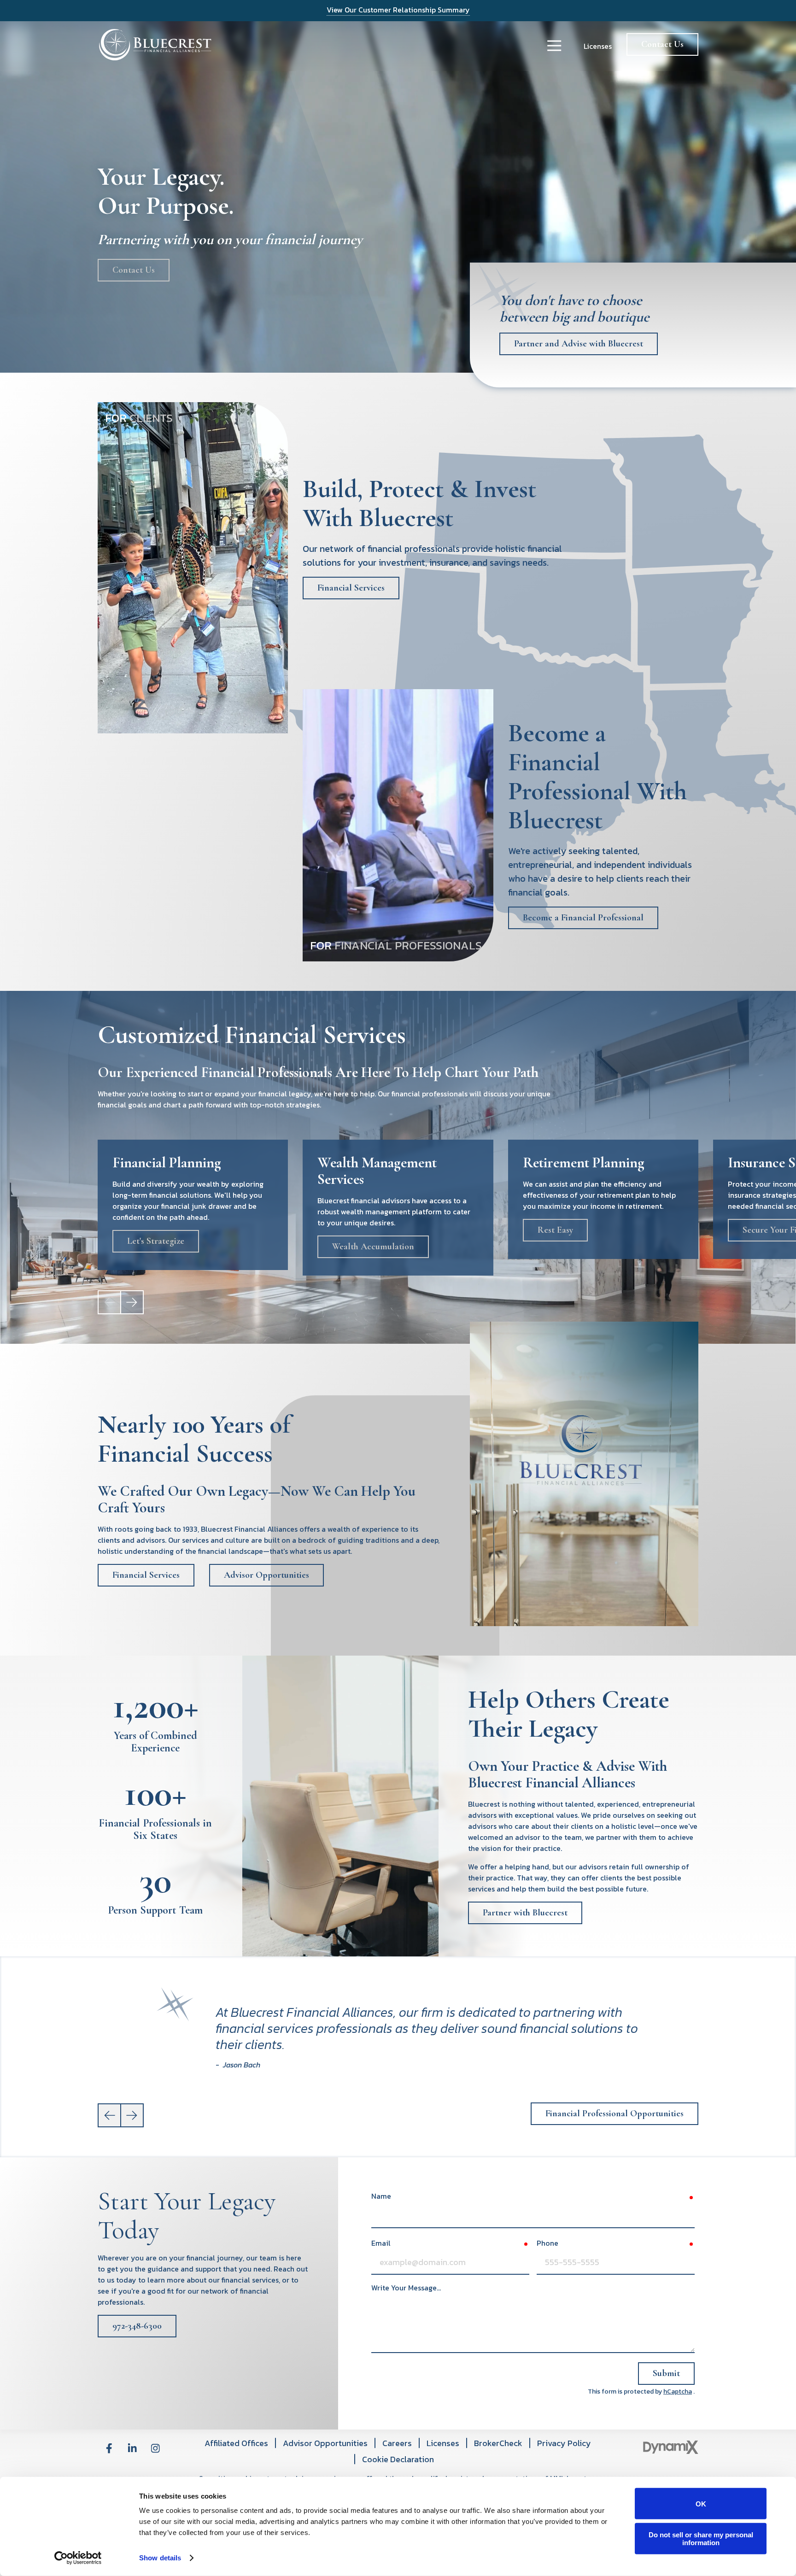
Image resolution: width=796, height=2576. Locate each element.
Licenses (598, 46)
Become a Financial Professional (583, 918)
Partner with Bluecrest (525, 1913)
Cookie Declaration (398, 2459)
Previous (110, 2115)
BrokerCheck (498, 2443)
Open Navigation (554, 46)
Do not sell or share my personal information (701, 2538)
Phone (547, 2243)
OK (701, 2503)
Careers (397, 2443)
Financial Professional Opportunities (615, 2113)
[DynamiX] (671, 2447)
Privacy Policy (564, 2443)
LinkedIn (132, 2448)
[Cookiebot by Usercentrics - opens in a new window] (78, 2558)
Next (132, 1302)
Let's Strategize (156, 1241)
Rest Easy (555, 1230)
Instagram (155, 2448)
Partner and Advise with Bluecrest (579, 344)
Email (381, 2243)
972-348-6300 (137, 2326)
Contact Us (662, 44)
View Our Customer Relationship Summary (398, 10)
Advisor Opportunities (266, 1575)
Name (381, 2196)
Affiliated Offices (236, 2443)
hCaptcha (678, 2392)
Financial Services (351, 588)
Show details (160, 2558)
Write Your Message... (406, 2288)
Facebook (109, 2448)
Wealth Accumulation (373, 1247)
